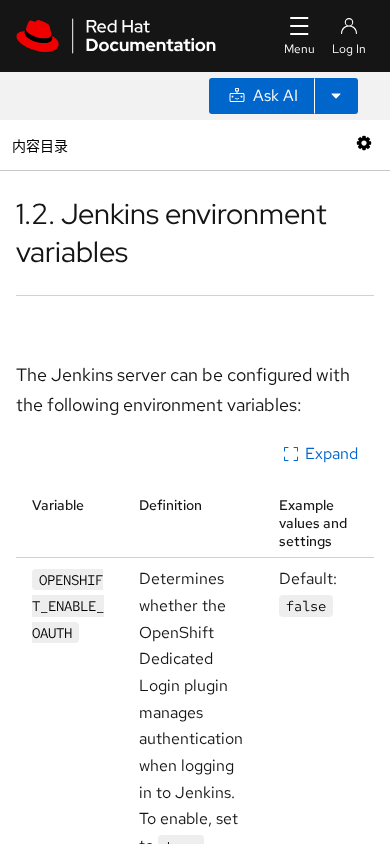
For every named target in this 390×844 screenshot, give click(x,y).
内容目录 (39, 144)
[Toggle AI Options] (336, 96)
